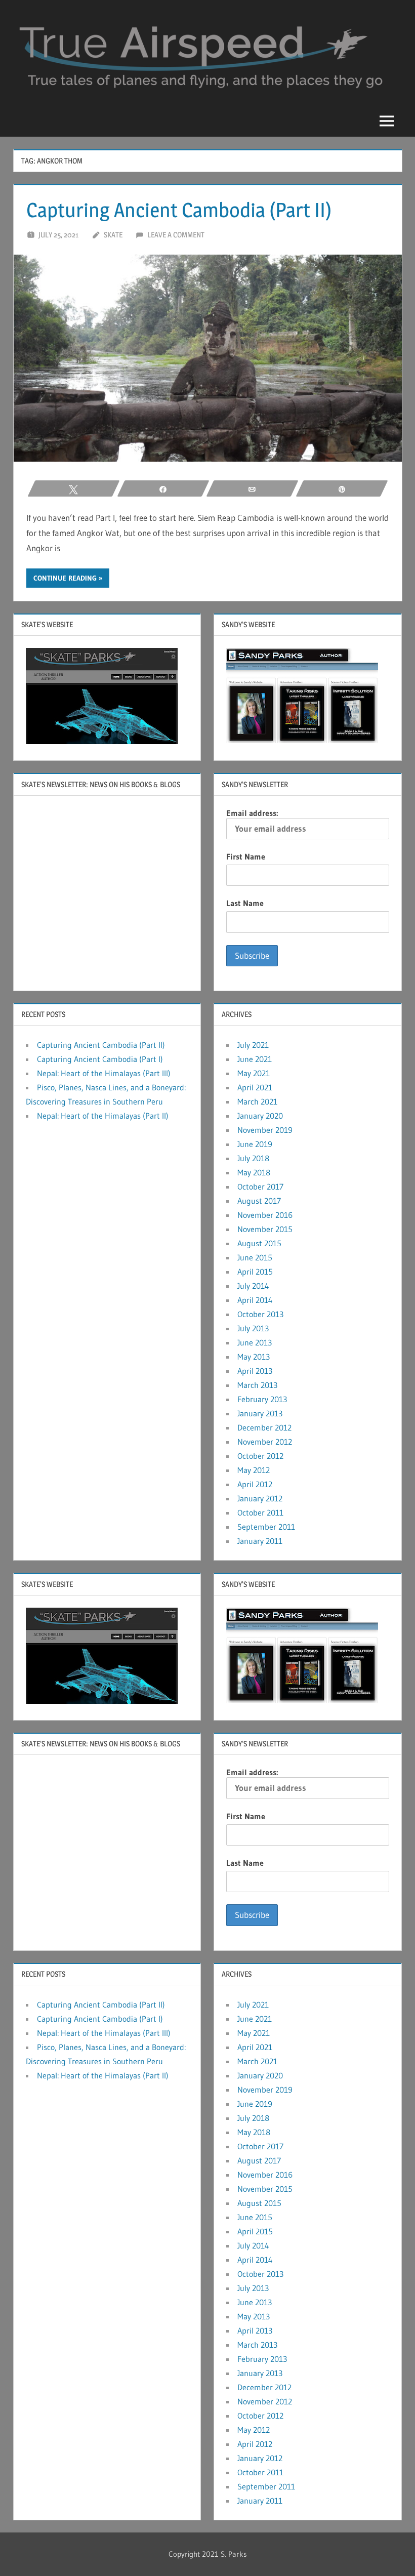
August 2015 (259, 1243)
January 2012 (260, 1498)
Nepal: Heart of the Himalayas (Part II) (103, 1116)
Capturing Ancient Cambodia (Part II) (179, 210)
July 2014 (253, 1286)
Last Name (245, 903)
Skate (113, 235)
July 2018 (253, 1158)
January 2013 (260, 1413)
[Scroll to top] (391, 2552)
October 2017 (260, 1187)
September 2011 (266, 1527)
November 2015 (265, 1229)
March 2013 (257, 1385)
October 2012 (260, 1456)
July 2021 (253, 1045)
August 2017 (259, 1201)
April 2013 (255, 1371)
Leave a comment (176, 235)
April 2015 (255, 1272)
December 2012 (264, 1427)
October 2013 (260, 1314)
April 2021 (255, 1087)
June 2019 (255, 1144)
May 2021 (254, 1073)
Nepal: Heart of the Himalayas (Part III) (104, 1073)
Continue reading (65, 578)
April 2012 (255, 1484)
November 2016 (265, 1215)
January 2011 (260, 1541)
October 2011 (260, 1512)
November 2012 (265, 1442)
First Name (246, 856)
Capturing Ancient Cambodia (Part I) (100, 1059)
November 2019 (265, 1130)
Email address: (252, 813)
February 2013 (262, 1399)
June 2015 (255, 1257)
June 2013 (255, 1342)
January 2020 (260, 1116)
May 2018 (254, 1172)
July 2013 (253, 1328)
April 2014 (255, 1300)
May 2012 (254, 1470)
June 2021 (255, 1059)
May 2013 (254, 1357)
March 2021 (257, 1101)
